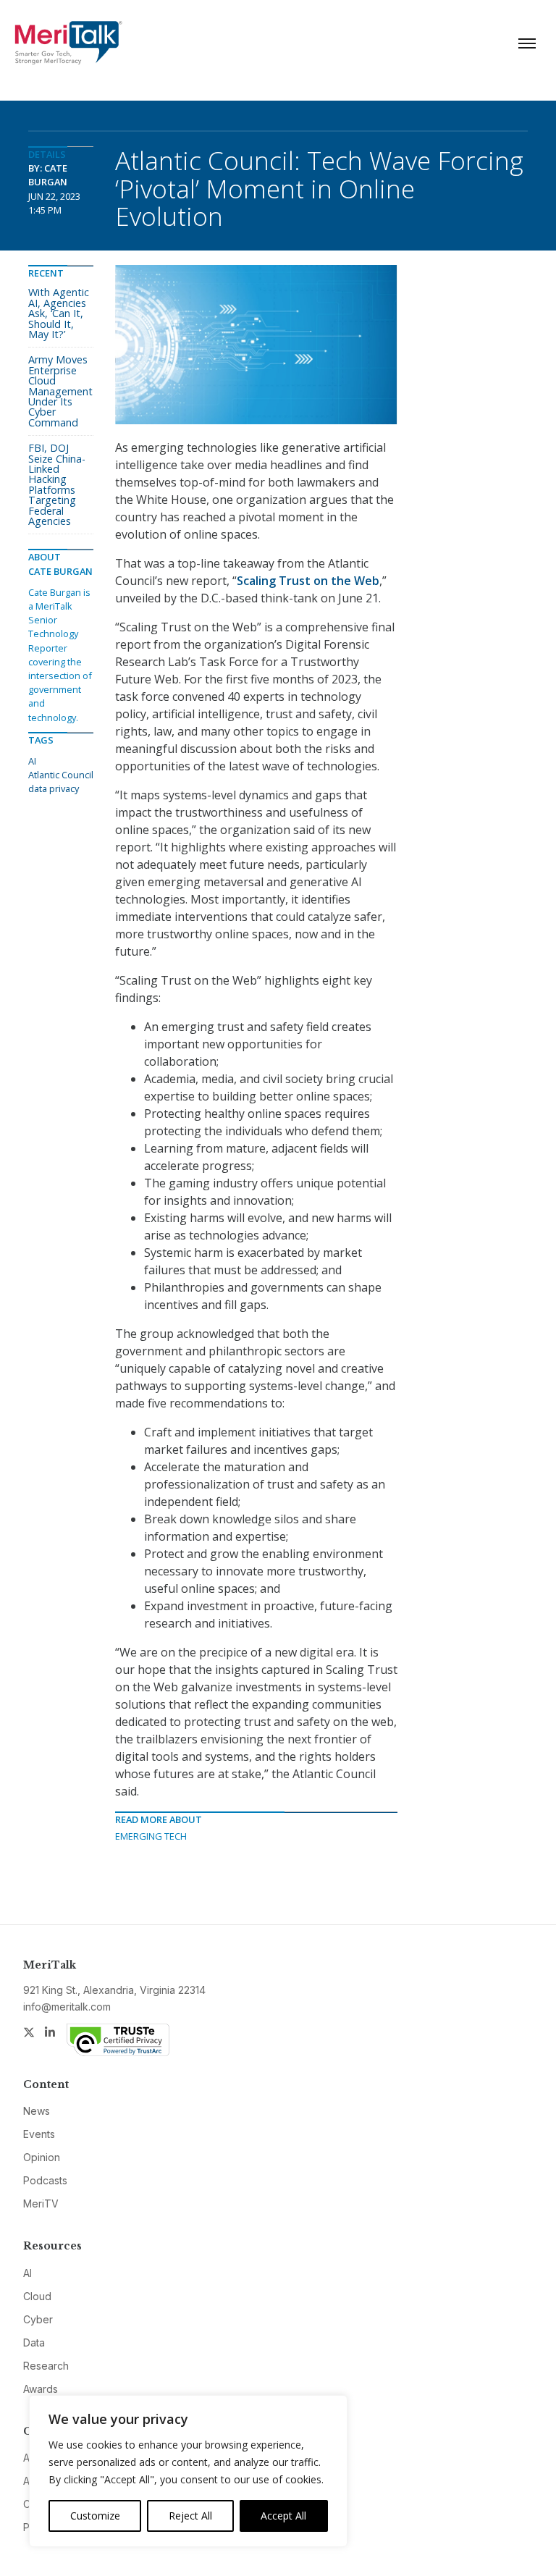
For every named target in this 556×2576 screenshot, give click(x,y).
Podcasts (45, 2180)
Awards (41, 2389)
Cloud (37, 2296)
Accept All (283, 2516)
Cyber (38, 2319)
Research (46, 2366)
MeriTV (41, 2204)
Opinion (42, 2157)
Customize (95, 2516)
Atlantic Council (61, 775)
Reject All (190, 2516)
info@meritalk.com (67, 2007)
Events (39, 2134)
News (37, 2111)
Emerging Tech (151, 1836)
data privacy (54, 788)
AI (32, 761)
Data (34, 2343)
